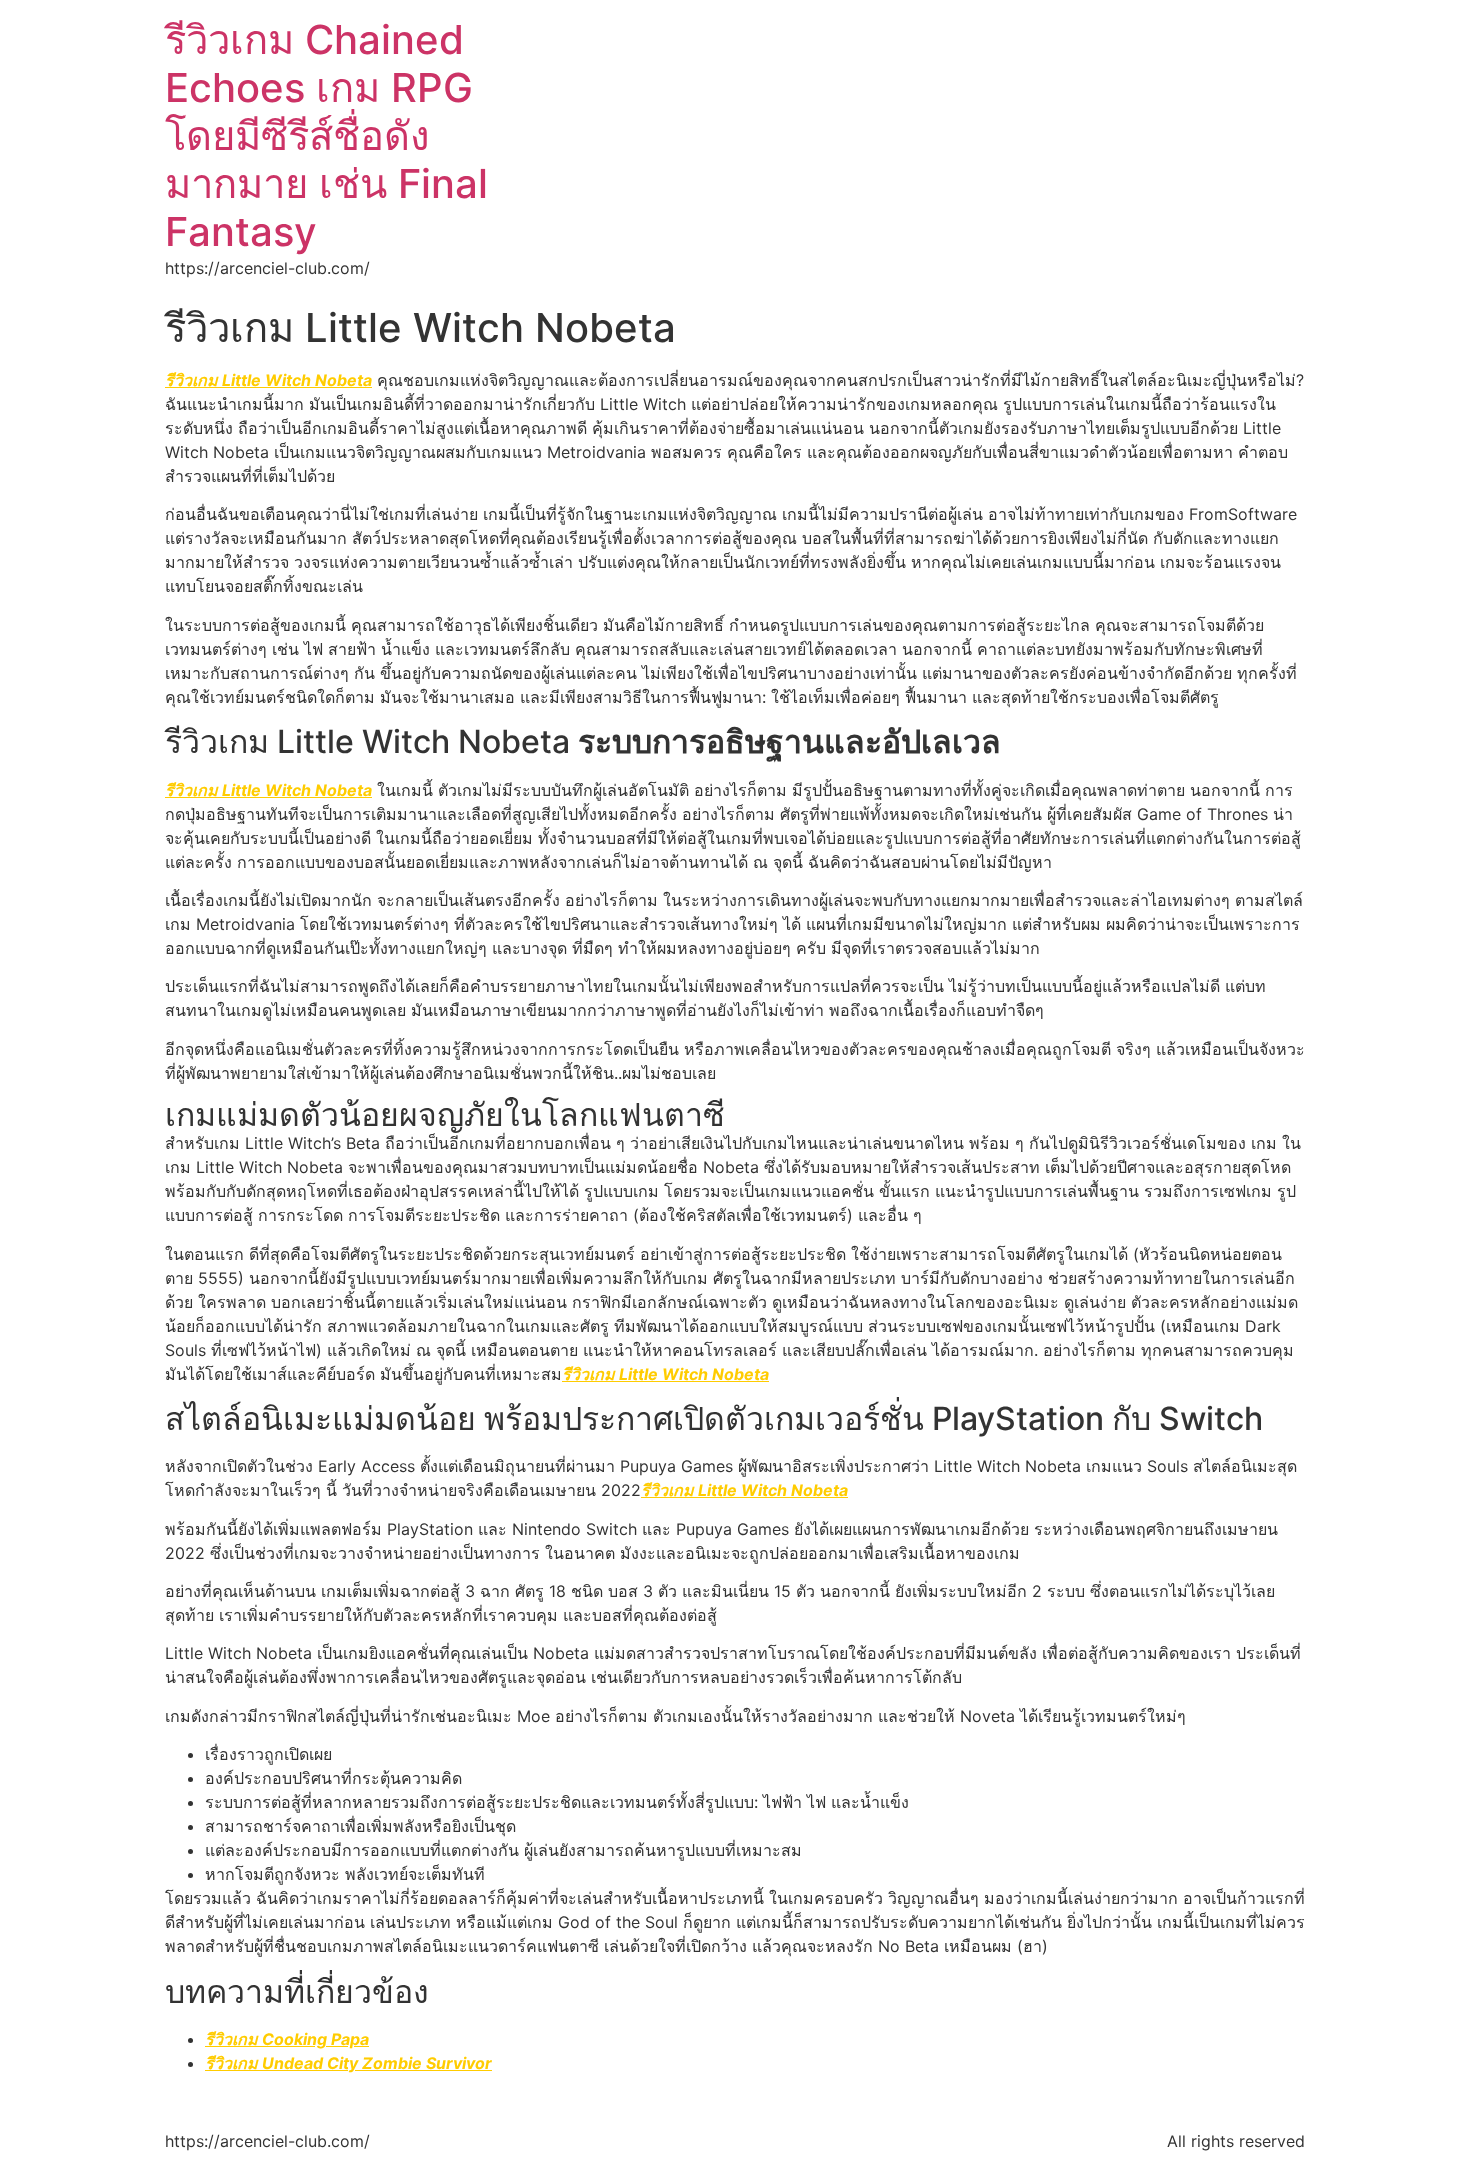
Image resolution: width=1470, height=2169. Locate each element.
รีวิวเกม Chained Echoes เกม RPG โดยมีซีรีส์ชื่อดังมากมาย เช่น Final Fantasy (326, 135)
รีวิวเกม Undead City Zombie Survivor (348, 2063)
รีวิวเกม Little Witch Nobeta (268, 380)
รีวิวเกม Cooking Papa (287, 2039)
